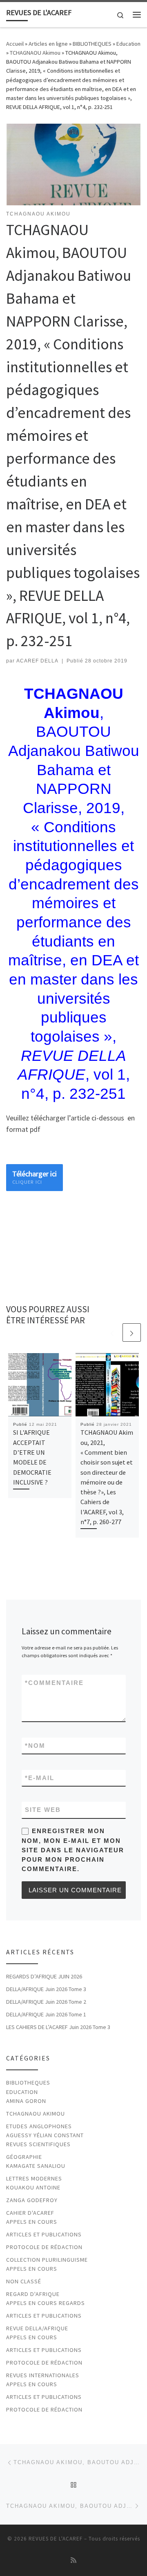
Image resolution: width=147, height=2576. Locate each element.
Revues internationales (43, 2375)
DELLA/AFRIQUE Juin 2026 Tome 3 (46, 1989)
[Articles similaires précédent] (112, 1332)
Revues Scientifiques (38, 2144)
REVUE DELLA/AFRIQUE (37, 2328)
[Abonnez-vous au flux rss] (73, 2560)
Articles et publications (44, 2234)
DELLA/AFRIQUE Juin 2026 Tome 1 (46, 2014)
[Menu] (137, 15)
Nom (35, 1746)
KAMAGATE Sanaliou (36, 2166)
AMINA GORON (26, 2101)
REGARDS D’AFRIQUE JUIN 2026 (44, 1976)
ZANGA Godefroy (32, 2200)
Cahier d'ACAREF (30, 2213)
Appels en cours (32, 2222)
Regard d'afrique (33, 2294)
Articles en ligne (48, 44)
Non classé (24, 2281)
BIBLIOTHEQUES (92, 44)
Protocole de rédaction (44, 2247)
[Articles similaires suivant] (132, 1332)
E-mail (40, 1778)
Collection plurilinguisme (47, 2260)
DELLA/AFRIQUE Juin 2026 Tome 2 (46, 2002)
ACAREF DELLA (37, 661)
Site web (43, 1810)
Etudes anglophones (39, 2126)
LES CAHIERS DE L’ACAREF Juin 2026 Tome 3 (58, 2027)
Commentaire (54, 1683)
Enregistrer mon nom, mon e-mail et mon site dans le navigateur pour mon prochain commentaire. (73, 1850)
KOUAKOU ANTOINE (33, 2187)
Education (128, 44)
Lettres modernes (34, 2178)
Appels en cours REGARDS (46, 2303)
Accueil (15, 44)
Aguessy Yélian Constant (45, 2135)
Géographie (24, 2157)
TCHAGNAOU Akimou (35, 53)
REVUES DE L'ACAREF (56, 2539)
